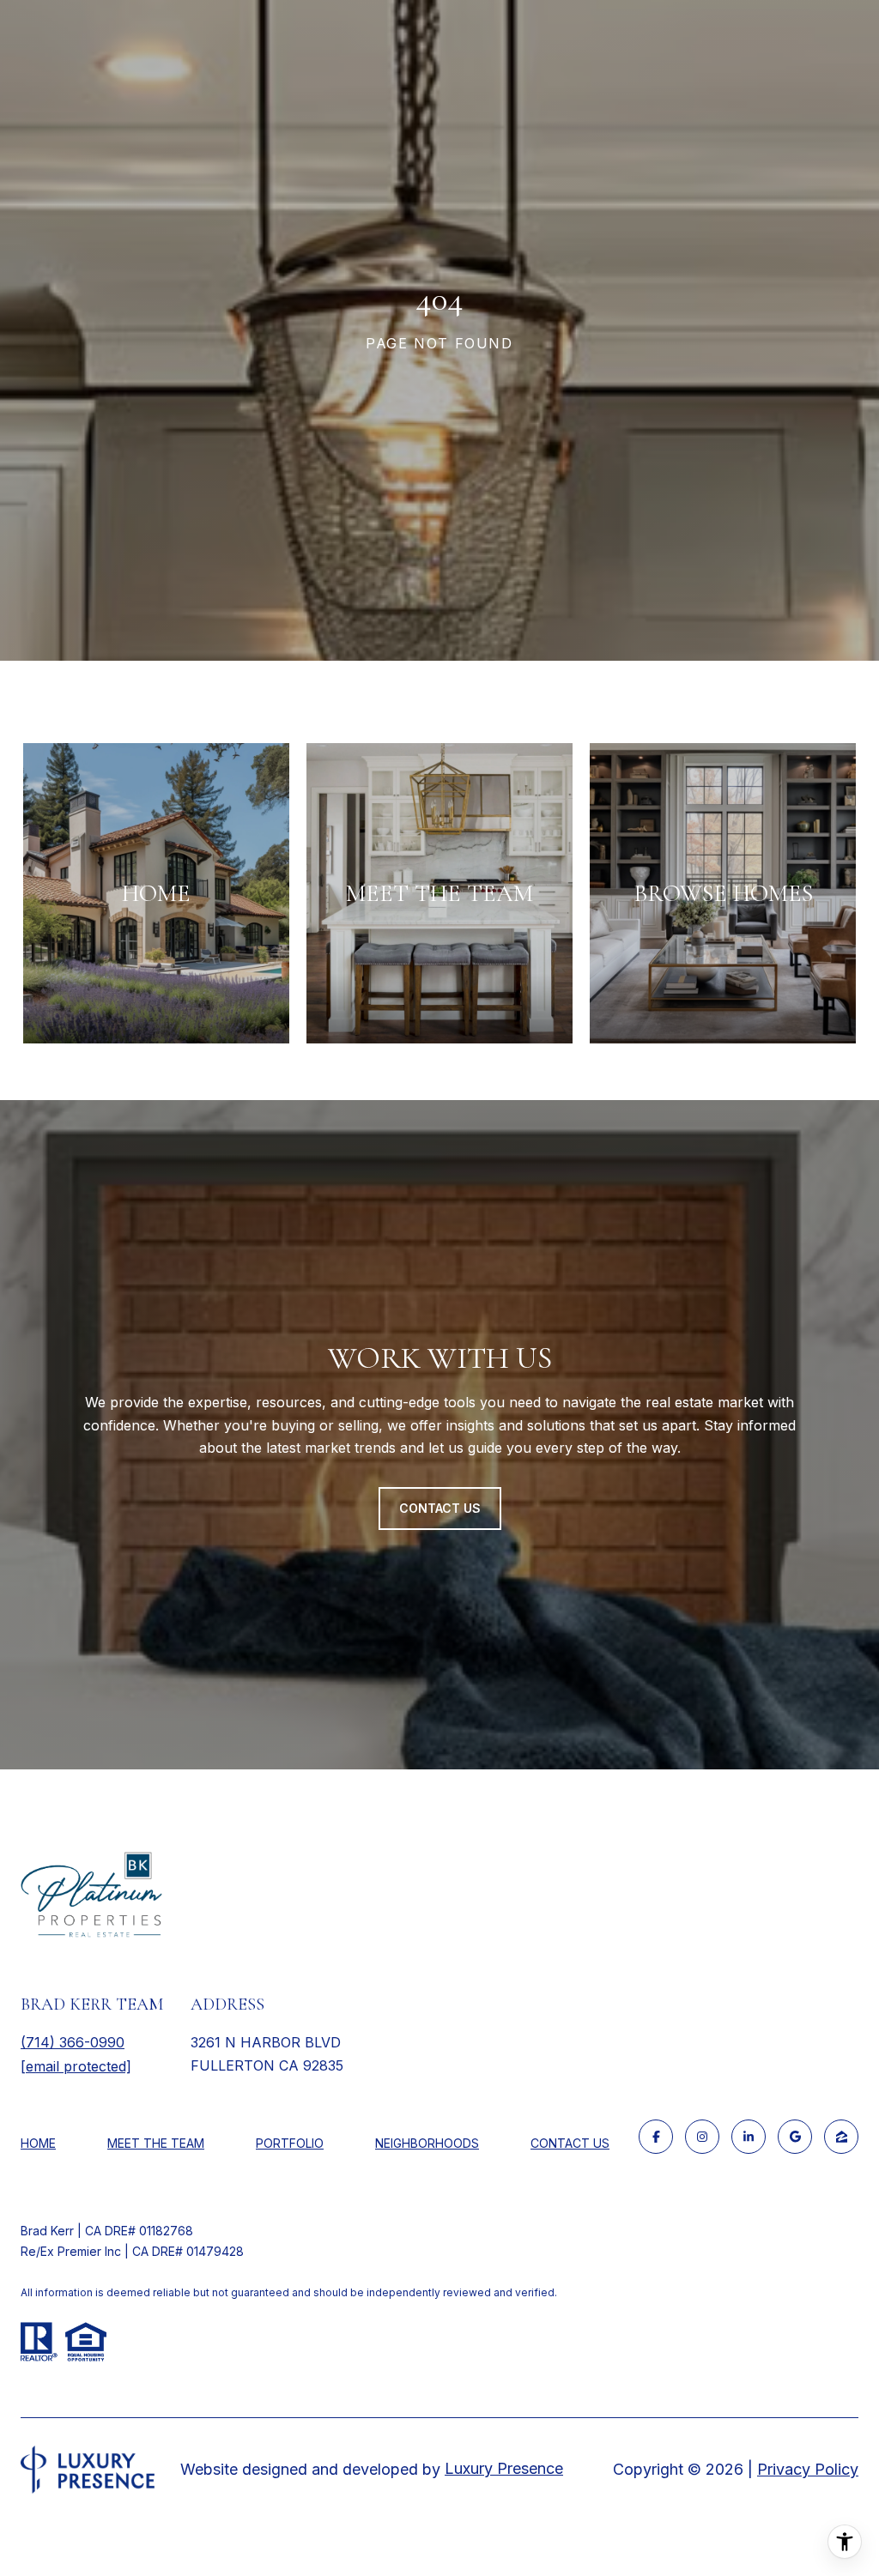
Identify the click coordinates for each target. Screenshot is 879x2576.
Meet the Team (156, 2143)
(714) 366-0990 (73, 2042)
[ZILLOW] (841, 2137)
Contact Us (570, 2144)
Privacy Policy (808, 2469)
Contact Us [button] (440, 1508)
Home (38, 2143)
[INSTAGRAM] (702, 2137)
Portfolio (290, 2143)
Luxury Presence (504, 2468)
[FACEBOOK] (656, 2137)
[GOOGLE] (795, 2137)
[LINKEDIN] (749, 2137)
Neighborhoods (427, 2143)
